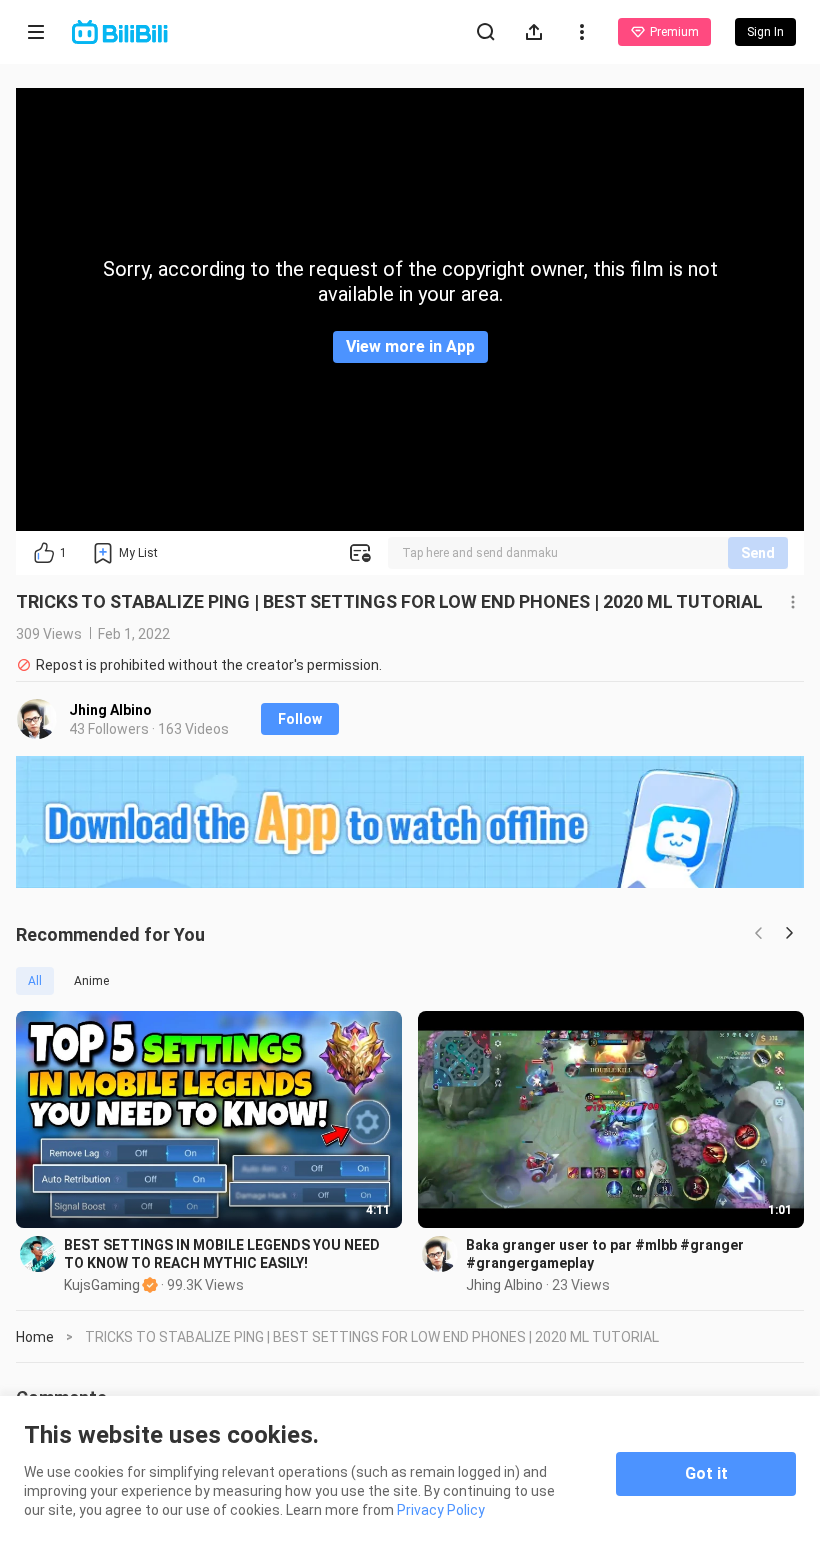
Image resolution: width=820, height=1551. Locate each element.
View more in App (410, 346)
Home (35, 1337)
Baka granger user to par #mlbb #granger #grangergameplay (605, 1254)
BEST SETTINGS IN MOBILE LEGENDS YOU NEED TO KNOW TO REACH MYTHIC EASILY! (222, 1254)
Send (758, 553)
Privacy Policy (441, 1510)
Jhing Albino (110, 710)
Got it (706, 1473)
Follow (300, 719)
